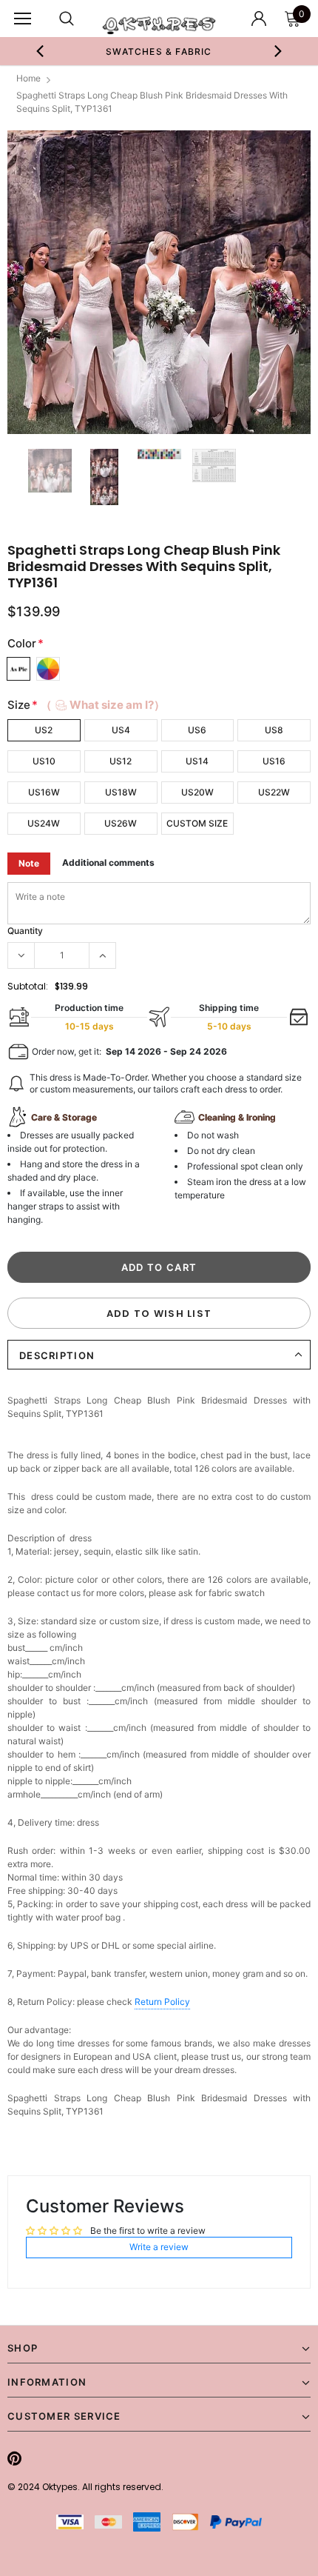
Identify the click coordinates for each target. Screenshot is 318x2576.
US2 (44, 730)
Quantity (25, 931)
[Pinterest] (14, 2458)
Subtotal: (28, 986)
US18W (121, 792)
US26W (121, 823)
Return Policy (162, 2002)
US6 (197, 730)
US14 (197, 761)
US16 (274, 761)
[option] (159, 51)
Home (28, 78)
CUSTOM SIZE (197, 823)
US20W (197, 792)
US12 (121, 761)
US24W (44, 823)
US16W (44, 792)
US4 (121, 730)
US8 (274, 730)
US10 (44, 761)
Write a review (159, 2247)
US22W (274, 792)
